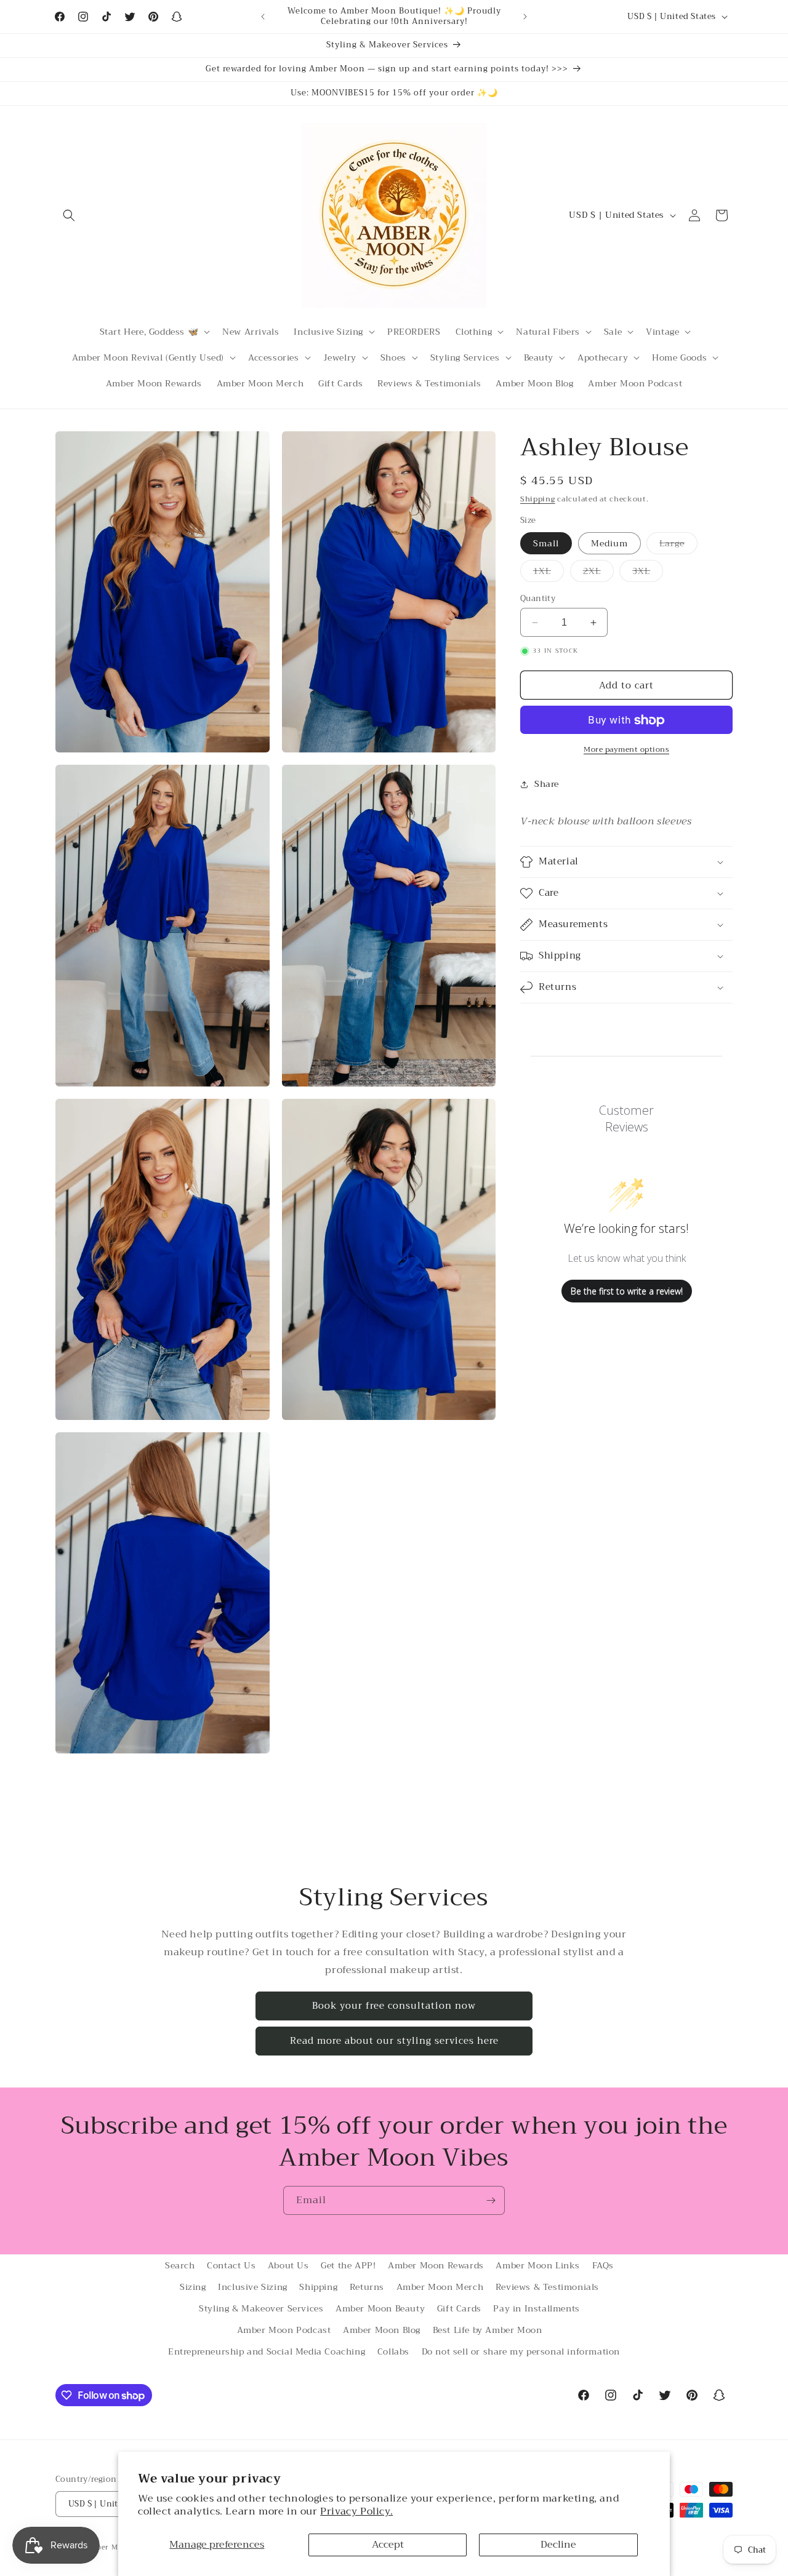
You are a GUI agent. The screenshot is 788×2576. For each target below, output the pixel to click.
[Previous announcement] (263, 17)
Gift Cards (459, 2308)
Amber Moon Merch (440, 2287)
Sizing (193, 2287)
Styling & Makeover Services (261, 2308)
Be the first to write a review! (627, 1291)
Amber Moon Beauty (380, 2308)
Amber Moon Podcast (284, 2330)
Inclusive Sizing (253, 2287)
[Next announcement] (525, 17)
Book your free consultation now (394, 2006)
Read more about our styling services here (394, 2041)
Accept (388, 2545)
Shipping (538, 499)
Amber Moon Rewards (436, 2265)
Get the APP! (348, 2265)
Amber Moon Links (538, 2265)
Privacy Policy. (356, 2511)
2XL (598, 572)
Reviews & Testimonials (547, 2287)
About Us (288, 2265)
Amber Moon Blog (382, 2330)
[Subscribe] (491, 2200)
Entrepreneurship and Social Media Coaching (267, 2352)
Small (546, 543)
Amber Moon (109, 2547)
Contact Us (231, 2265)
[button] (69, 215)
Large (678, 545)
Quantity (538, 599)
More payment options (626, 750)
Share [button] (547, 784)
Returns (367, 2287)
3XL (648, 572)
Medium (609, 543)
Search (180, 2265)
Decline (558, 2545)
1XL (549, 572)
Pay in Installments (536, 2308)
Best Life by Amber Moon (488, 2330)
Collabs (393, 2352)
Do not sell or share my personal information (521, 2352)
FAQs (603, 2265)
